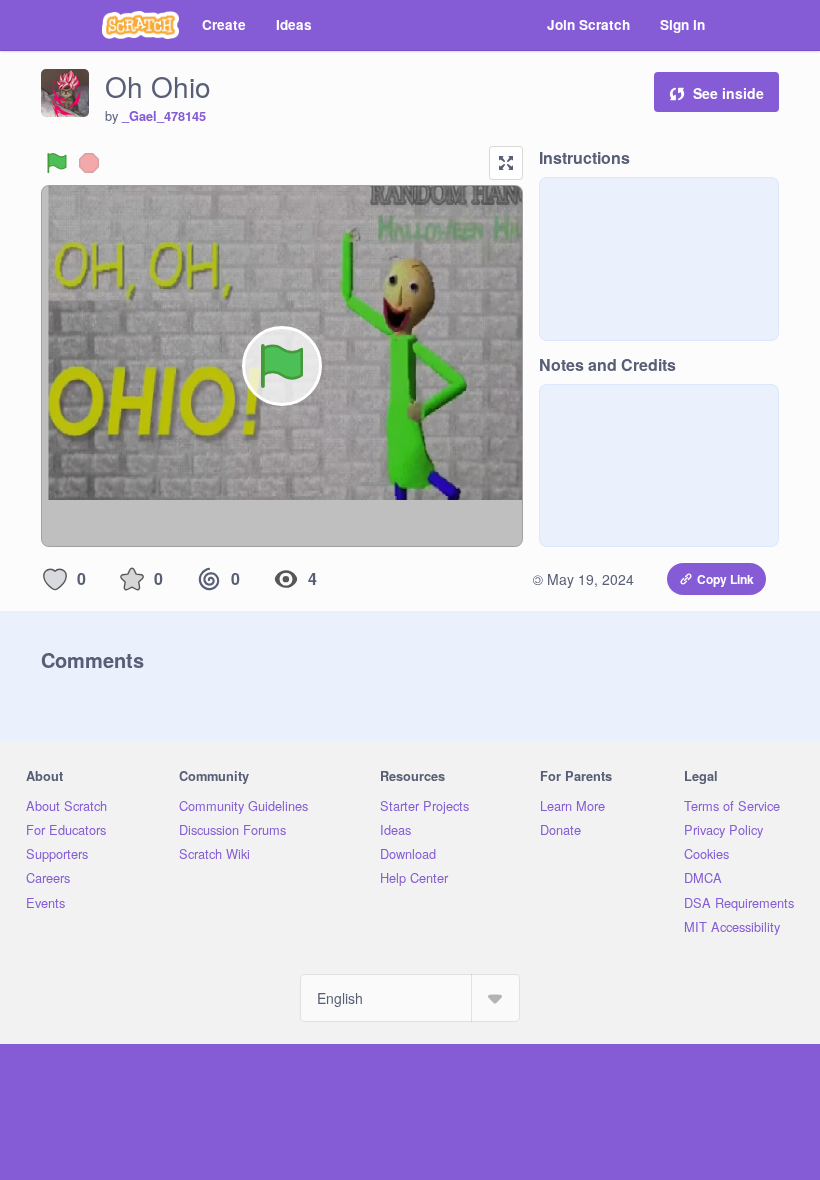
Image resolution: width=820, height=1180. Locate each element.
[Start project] (57, 163)
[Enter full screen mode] (506, 163)
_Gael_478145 (164, 116)
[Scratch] (140, 25)
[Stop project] (89, 163)
